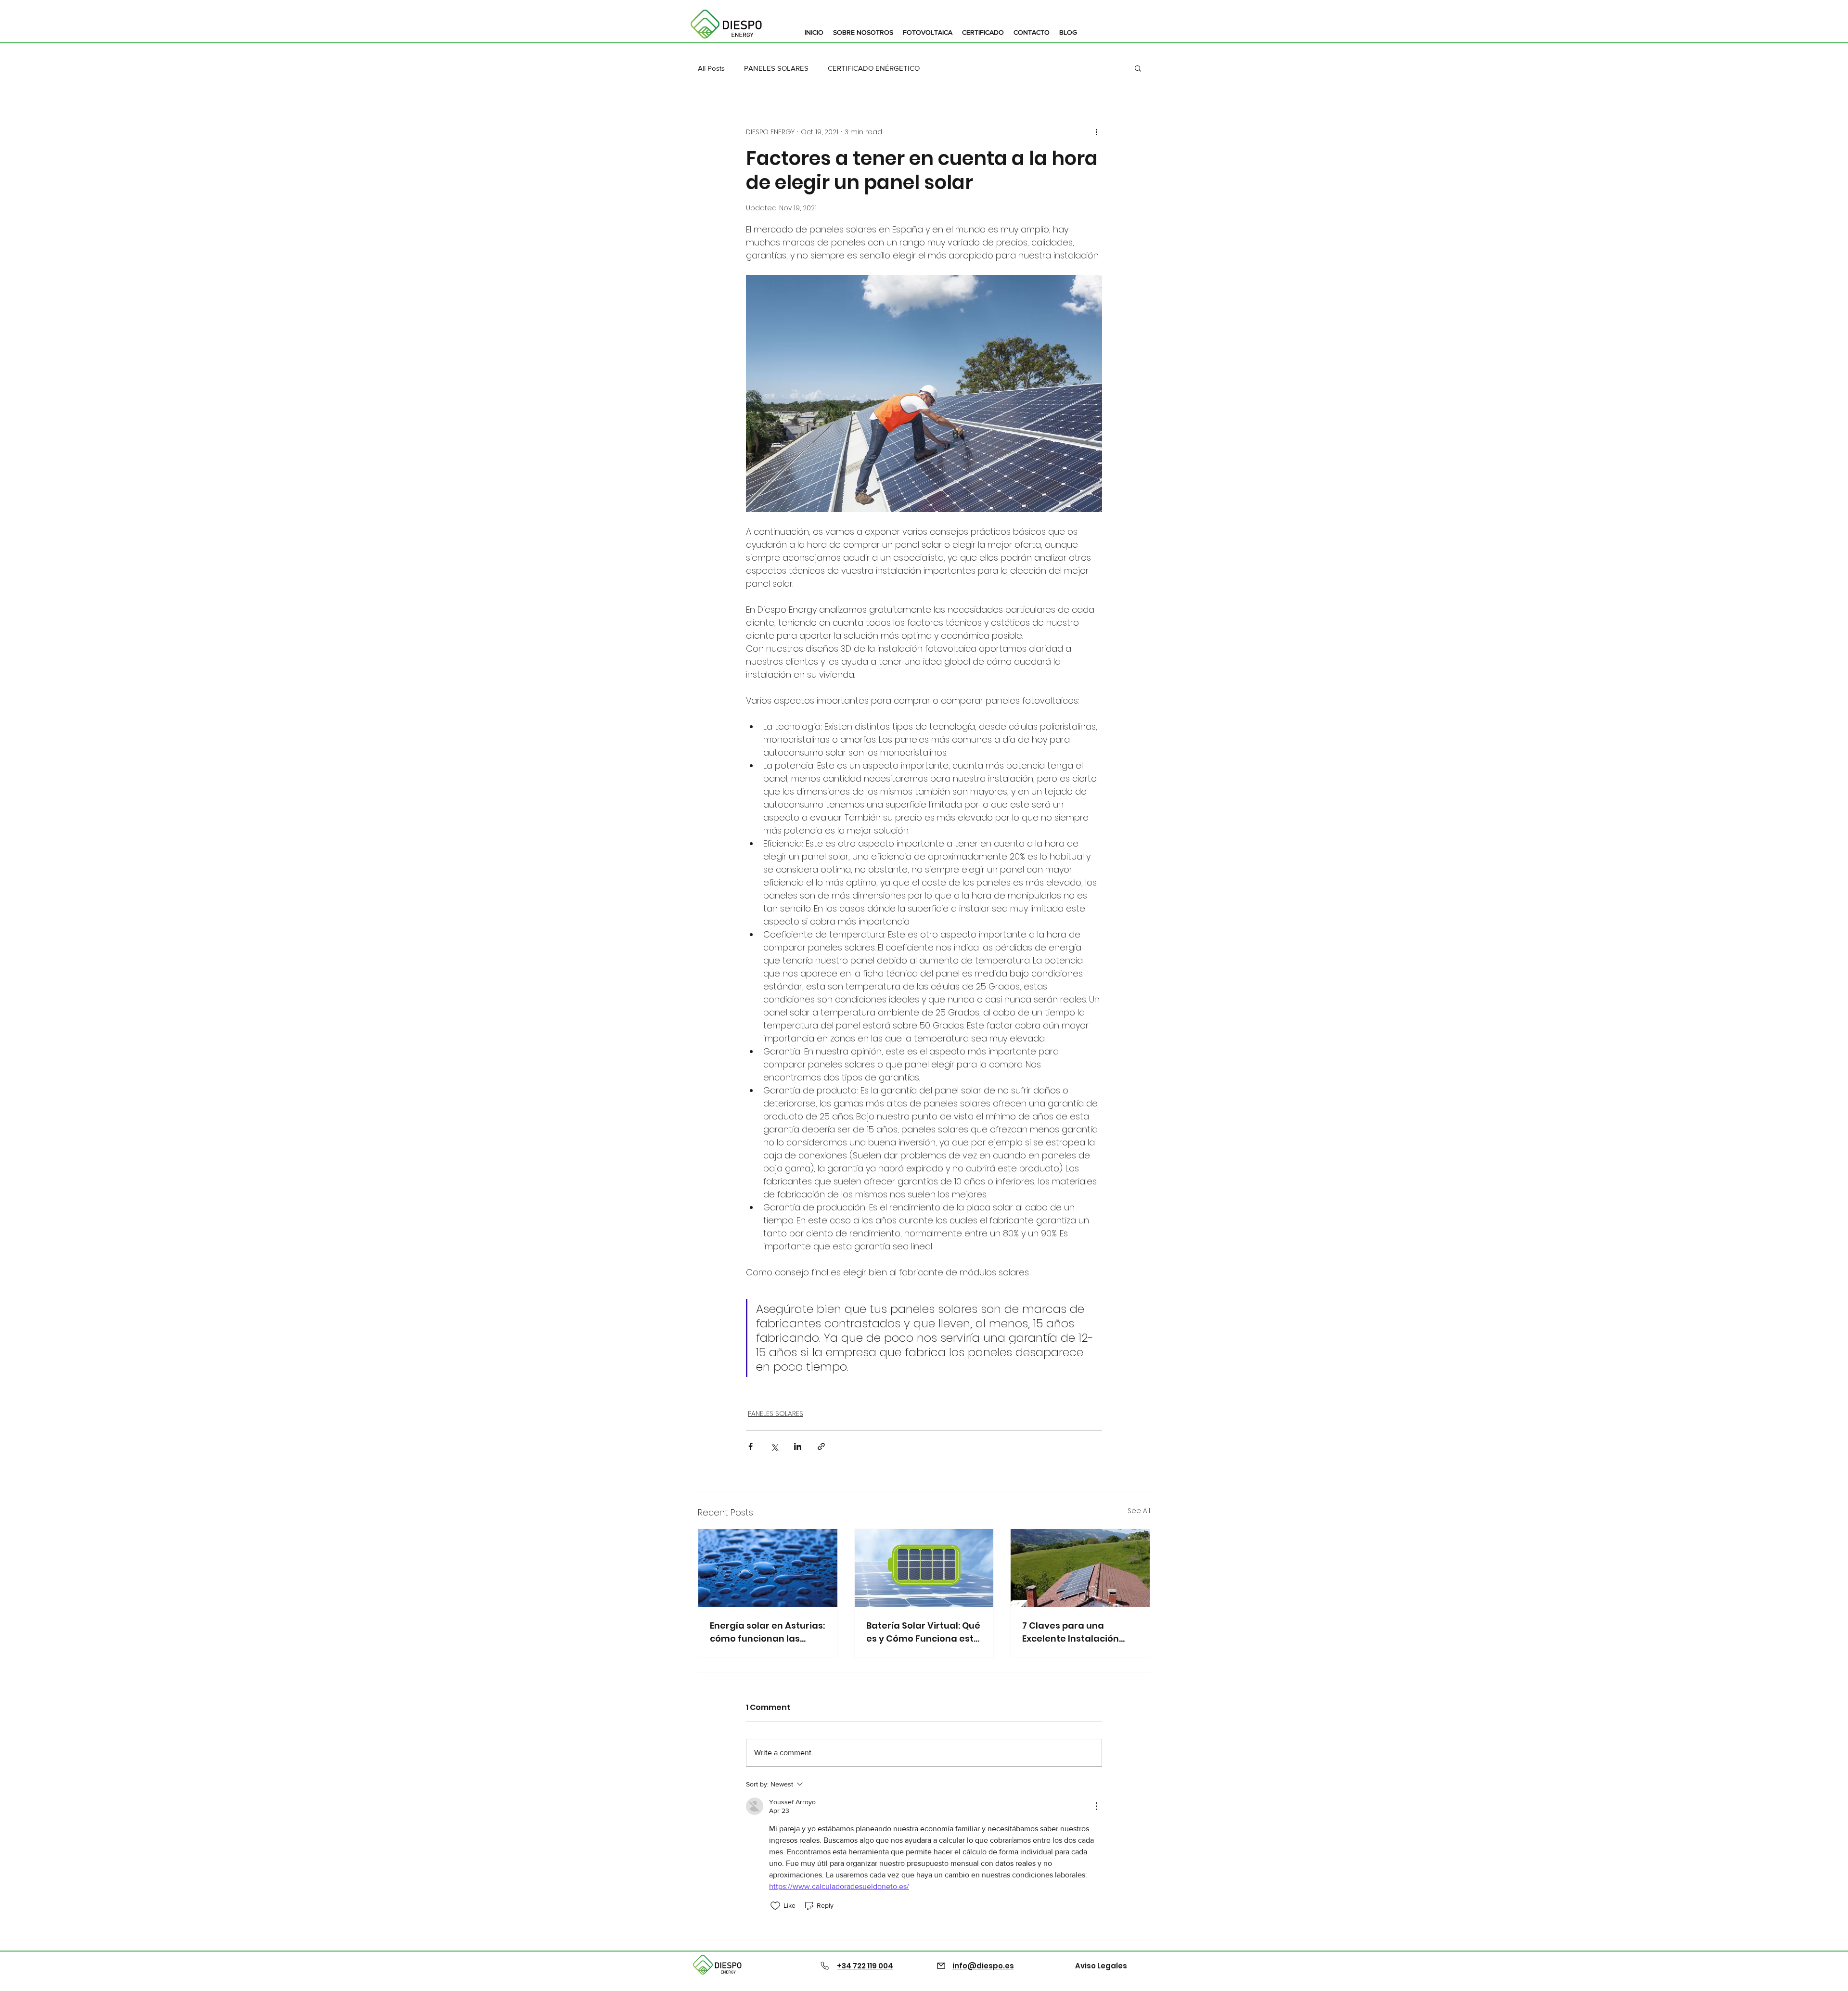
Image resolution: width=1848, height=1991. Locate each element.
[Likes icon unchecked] (775, 1906)
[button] (1138, 68)
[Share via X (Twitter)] (774, 1446)
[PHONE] (825, 1965)
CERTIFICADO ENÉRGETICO (874, 68)
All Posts (711, 68)
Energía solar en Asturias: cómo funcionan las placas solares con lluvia (767, 1632)
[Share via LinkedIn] (798, 1446)
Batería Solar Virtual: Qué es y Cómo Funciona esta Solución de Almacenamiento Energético (923, 1632)
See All (1139, 1511)
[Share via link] (821, 1446)
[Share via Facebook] (751, 1446)
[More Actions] (1096, 1806)
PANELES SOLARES (776, 68)
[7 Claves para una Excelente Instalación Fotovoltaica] (1080, 1568)
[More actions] (1096, 132)
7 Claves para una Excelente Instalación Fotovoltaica (1071, 1632)
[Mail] (941, 1965)
